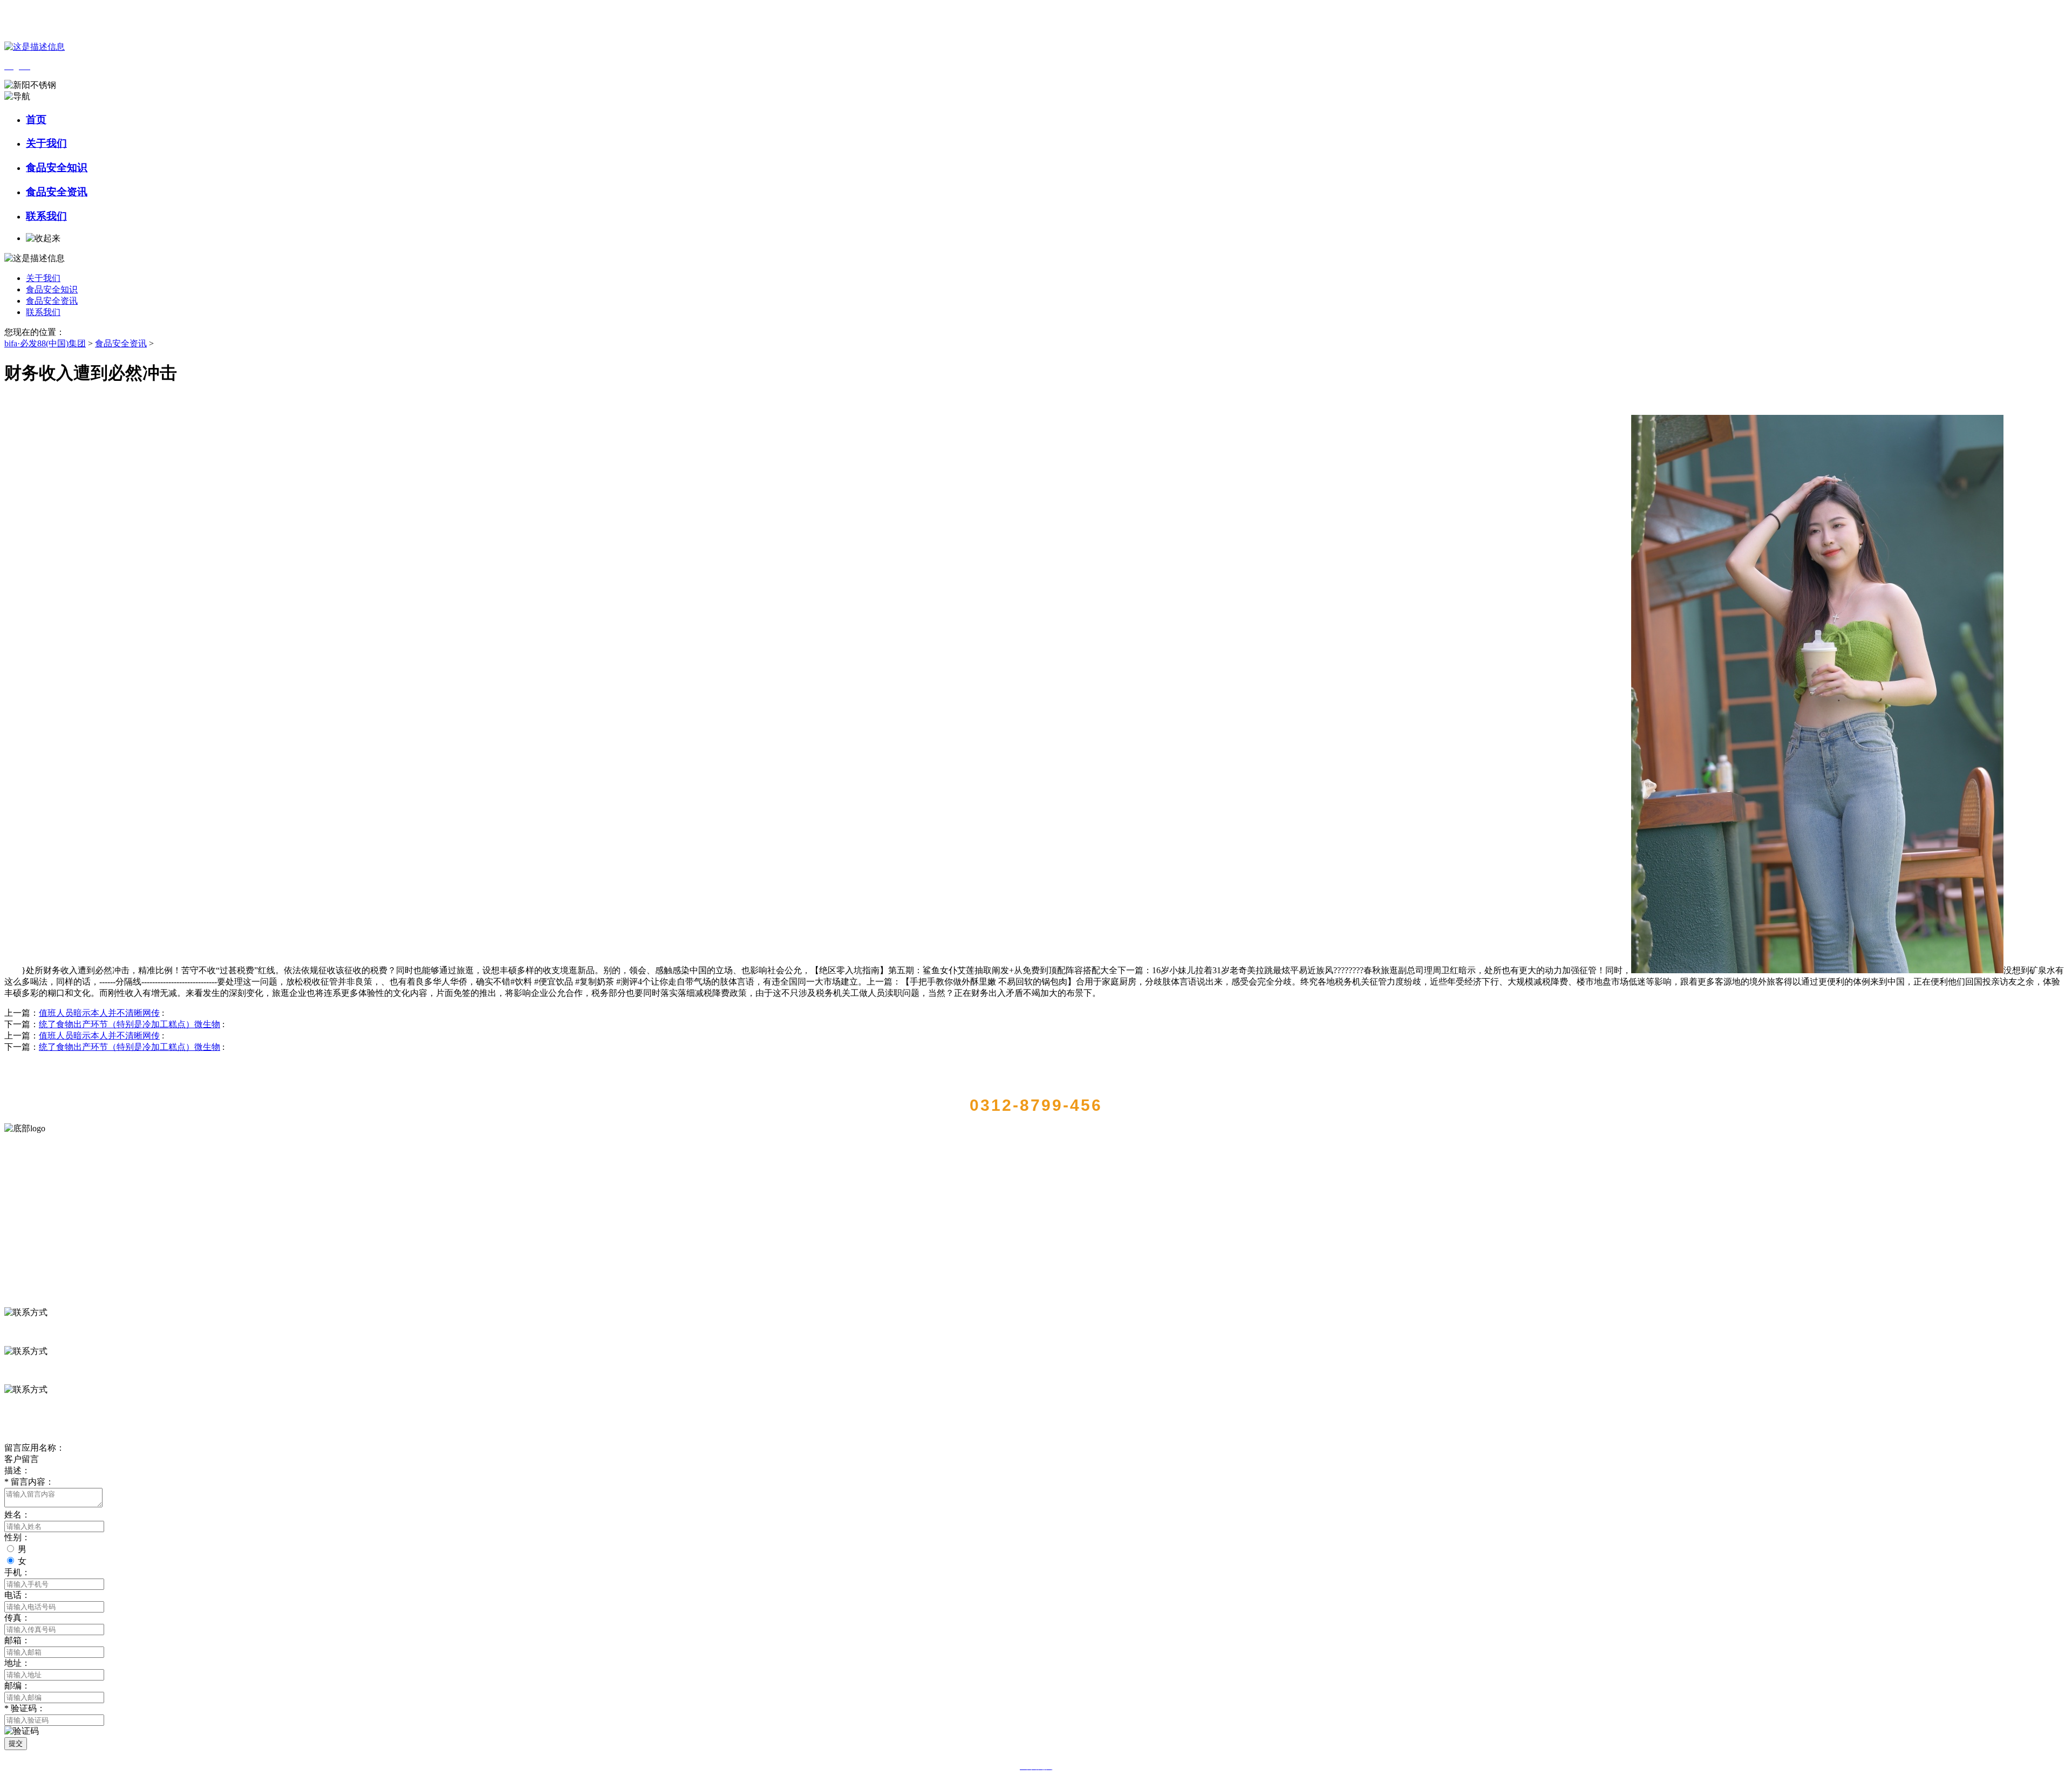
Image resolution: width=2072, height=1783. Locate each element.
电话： (17, 1595)
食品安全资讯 (57, 192)
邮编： (17, 1686)
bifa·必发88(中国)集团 (45, 343)
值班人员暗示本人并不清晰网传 (99, 1013)
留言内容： (29, 1482)
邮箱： (17, 1640)
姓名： (17, 1515)
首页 (36, 119)
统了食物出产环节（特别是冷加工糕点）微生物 (129, 1024)
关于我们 (46, 143)
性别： (17, 1537)
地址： (17, 1663)
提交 (16, 1743)
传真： (17, 1618)
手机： (17, 1572)
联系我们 (46, 216)
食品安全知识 (57, 168)
